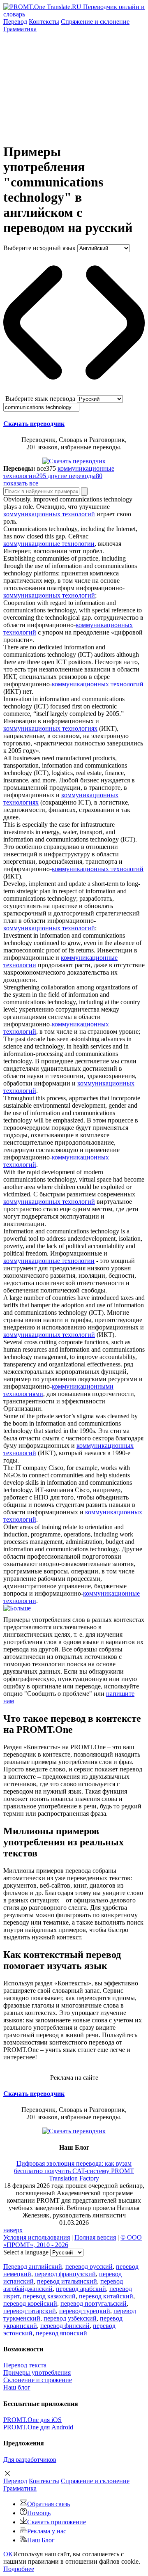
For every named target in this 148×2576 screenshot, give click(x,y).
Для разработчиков (30, 2460)
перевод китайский (106, 2296)
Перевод (15, 22)
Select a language (26, 2252)
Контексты (44, 22)
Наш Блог (41, 2540)
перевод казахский (49, 2296)
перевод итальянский (67, 2281)
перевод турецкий (85, 2311)
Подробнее (19, 2569)
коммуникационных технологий (49, 514)
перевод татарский (30, 2311)
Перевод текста (25, 2365)
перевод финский (65, 2326)
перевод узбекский (70, 2318)
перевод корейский (30, 2303)
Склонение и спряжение (38, 2380)
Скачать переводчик (34, 424)
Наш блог (17, 2387)
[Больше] (17, 1608)
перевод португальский (94, 2303)
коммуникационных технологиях (50, 728)
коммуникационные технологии (49, 544)
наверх (13, 2230)
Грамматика (20, 29)
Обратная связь (49, 2504)
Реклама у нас (47, 2531)
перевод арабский (81, 2289)
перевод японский (61, 2333)
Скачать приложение (57, 2522)
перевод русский (89, 2267)
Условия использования (37, 2237)
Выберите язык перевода (40, 399)
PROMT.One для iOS (32, 2420)
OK (8, 2554)
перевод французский (65, 2274)
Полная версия (95, 2237)
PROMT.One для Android (38, 2427)
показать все (21, 483)
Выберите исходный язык (39, 248)
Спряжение (95, 22)
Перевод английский (33, 2267)
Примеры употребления (37, 2372)
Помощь (39, 2513)
